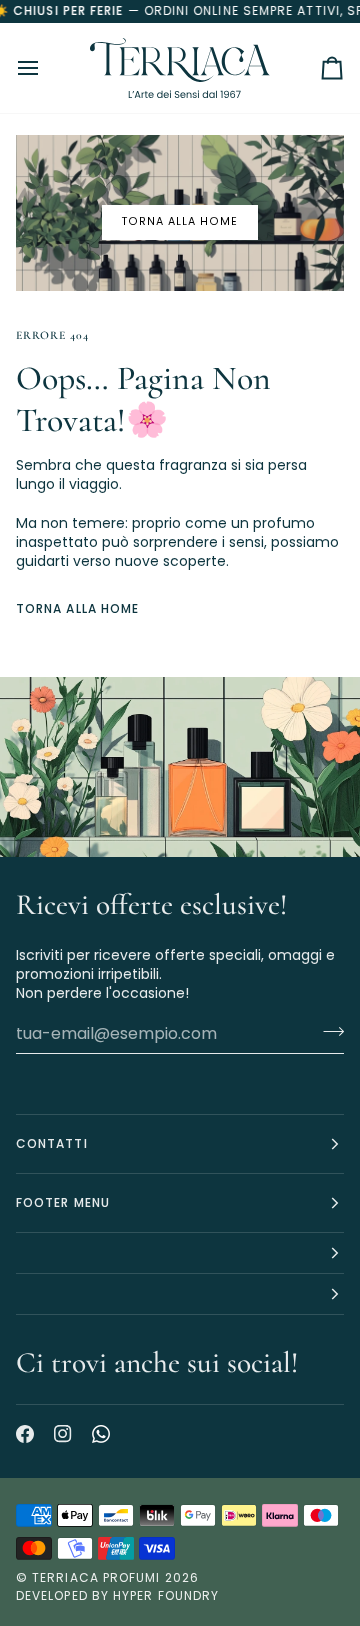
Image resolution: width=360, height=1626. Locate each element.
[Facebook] (25, 1434)
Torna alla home (180, 221)
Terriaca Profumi (96, 1577)
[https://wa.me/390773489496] (101, 1434)
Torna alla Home (77, 608)
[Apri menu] (46, 68)
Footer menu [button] (63, 1202)
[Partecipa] (327, 1031)
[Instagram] (63, 1434)
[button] (180, 1253)
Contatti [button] (52, 1143)
